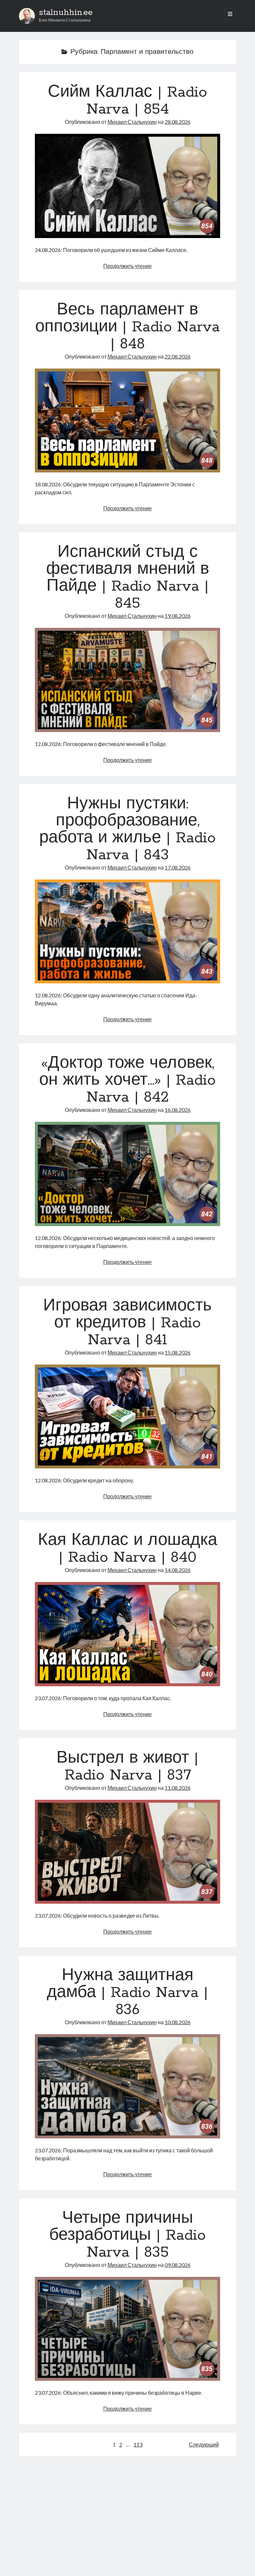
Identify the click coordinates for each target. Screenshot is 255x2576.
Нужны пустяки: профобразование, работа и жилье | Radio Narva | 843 (127, 830)
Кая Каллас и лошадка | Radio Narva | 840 (127, 1549)
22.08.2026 (178, 356)
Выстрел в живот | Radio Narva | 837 (127, 1767)
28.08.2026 (178, 122)
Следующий (204, 2444)
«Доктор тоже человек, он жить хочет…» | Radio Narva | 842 (127, 1080)
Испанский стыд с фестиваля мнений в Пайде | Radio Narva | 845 (128, 578)
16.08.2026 (178, 1110)
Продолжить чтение (127, 266)
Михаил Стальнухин (132, 122)
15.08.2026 (178, 1352)
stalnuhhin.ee (66, 13)
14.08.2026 (178, 1570)
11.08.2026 (178, 1788)
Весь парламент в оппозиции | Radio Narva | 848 (127, 327)
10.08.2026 (178, 2022)
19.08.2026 (178, 616)
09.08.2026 (178, 2265)
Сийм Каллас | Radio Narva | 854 (127, 101)
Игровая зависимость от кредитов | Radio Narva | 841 (127, 1323)
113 (138, 2444)
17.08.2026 (178, 867)
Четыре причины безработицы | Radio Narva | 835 (127, 2235)
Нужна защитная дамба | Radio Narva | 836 (127, 1993)
